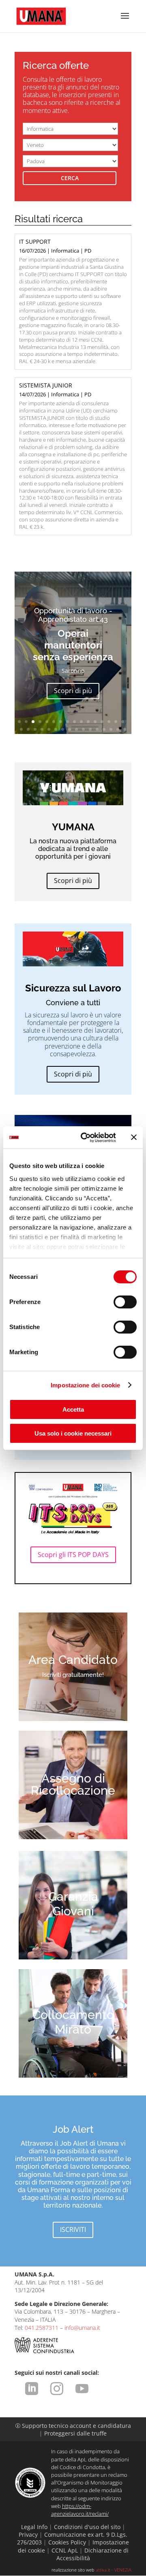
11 (88, 722)
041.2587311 (42, 2328)
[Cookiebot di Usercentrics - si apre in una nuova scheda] (86, 1138)
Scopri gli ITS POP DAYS (73, 1555)
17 (21, 729)
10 (81, 722)
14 (109, 722)
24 (70, 729)
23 (63, 729)
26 (83, 729)
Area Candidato (73, 1660)
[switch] (125, 1302)
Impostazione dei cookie (85, 1385)
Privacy (28, 2535)
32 (125, 729)
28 (97, 729)
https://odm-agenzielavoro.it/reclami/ (80, 2510)
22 (56, 729)
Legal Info (34, 2527)
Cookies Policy (67, 2542)
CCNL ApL (65, 2550)
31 (118, 729)
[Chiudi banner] (134, 1137)
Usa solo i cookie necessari (73, 1433)
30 (111, 729)
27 (90, 729)
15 (116, 722)
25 (76, 729)
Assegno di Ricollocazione (73, 1785)
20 (42, 729)
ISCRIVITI (73, 2229)
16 (123, 722)
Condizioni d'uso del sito (87, 2527)
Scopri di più (73, 691)
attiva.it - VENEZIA (114, 2570)
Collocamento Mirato (73, 2022)
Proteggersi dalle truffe (75, 2433)
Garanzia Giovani (73, 1904)
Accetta (73, 1409)
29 (104, 729)
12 (95, 722)
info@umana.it (82, 2328)
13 (102, 722)
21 (49, 729)
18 (28, 729)
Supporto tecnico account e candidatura (73, 2426)
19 (35, 729)
